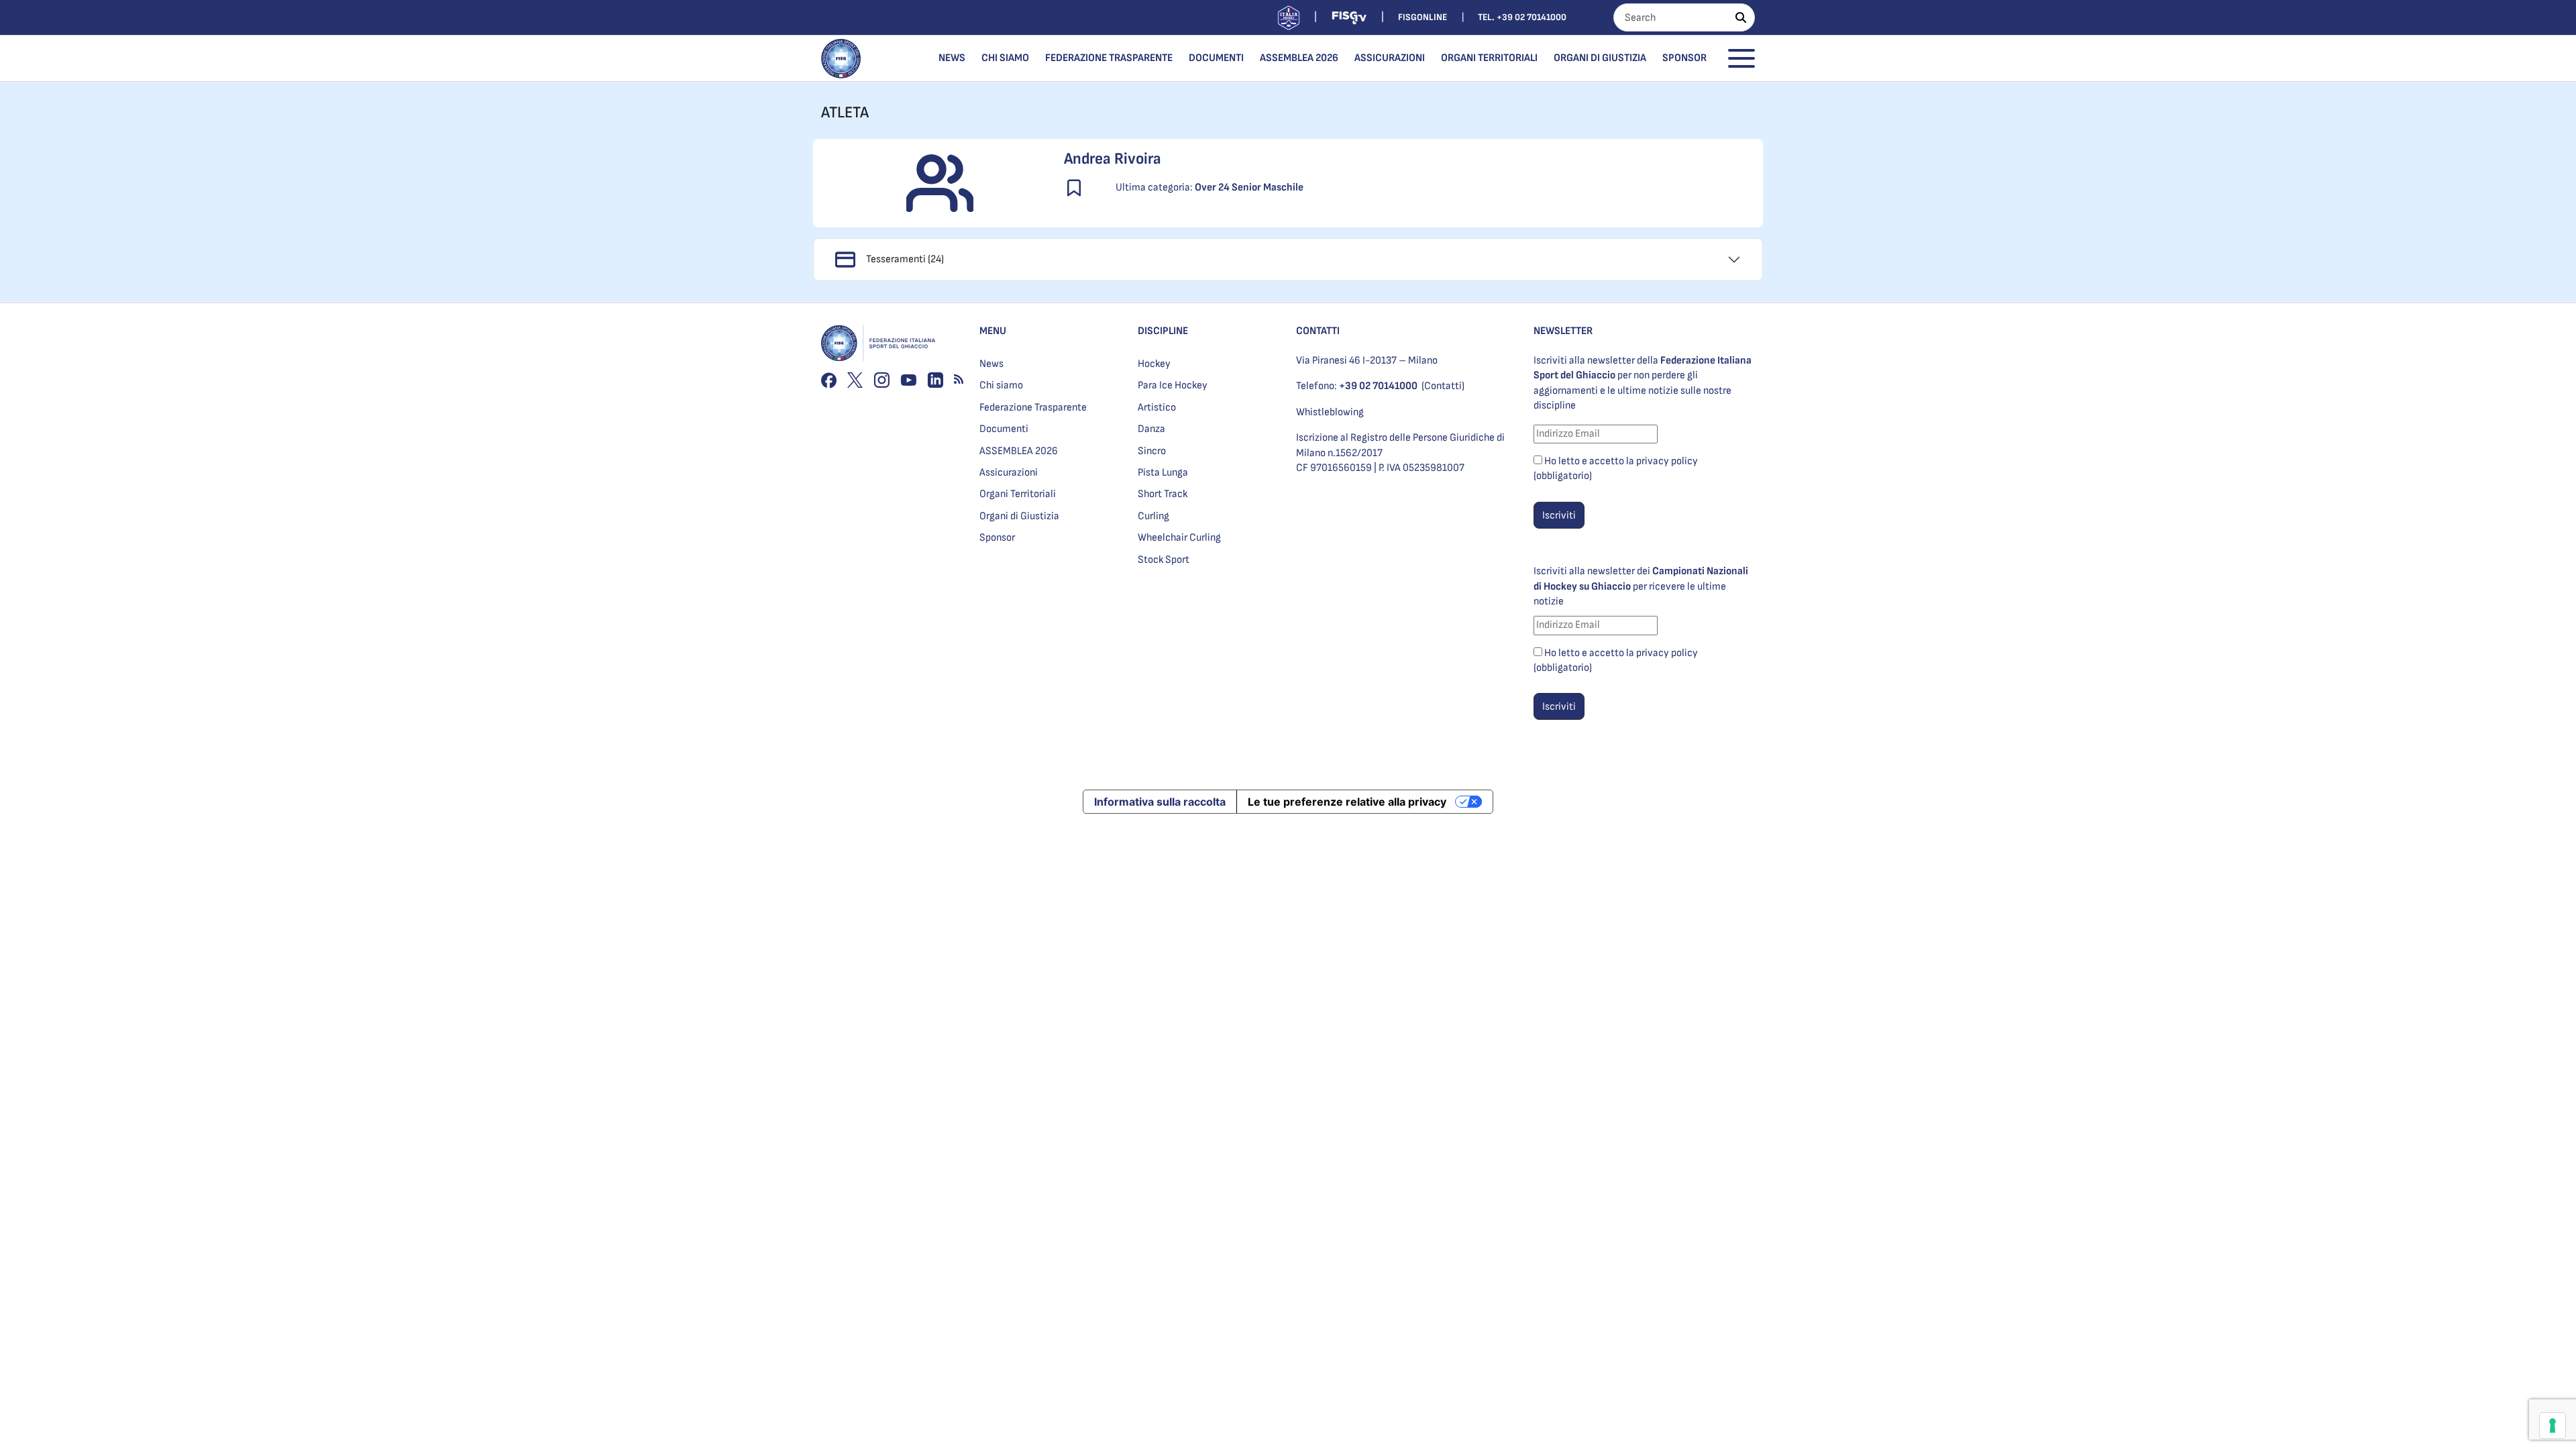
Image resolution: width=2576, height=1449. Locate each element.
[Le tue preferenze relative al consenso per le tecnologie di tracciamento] (2553, 1426)
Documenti (1216, 58)
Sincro (1152, 451)
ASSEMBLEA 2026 (1299, 58)
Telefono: (1357, 386)
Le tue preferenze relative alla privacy (1347, 802)
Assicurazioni (1390, 58)
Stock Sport (1164, 560)
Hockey (1154, 364)
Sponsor (1684, 58)
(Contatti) (1443, 386)
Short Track (1163, 494)
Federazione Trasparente (1109, 58)
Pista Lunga (1163, 473)
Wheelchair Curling (1179, 538)
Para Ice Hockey (1173, 385)
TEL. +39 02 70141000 (1522, 17)
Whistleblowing (1330, 412)
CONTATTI (1318, 331)
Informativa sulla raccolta (1160, 802)
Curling (1153, 516)
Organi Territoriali (1489, 58)
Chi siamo (1005, 58)
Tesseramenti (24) (905, 259)
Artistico (1157, 408)
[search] (1741, 17)
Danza (1151, 429)
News (952, 58)
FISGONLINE (1423, 17)
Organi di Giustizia (1600, 58)
